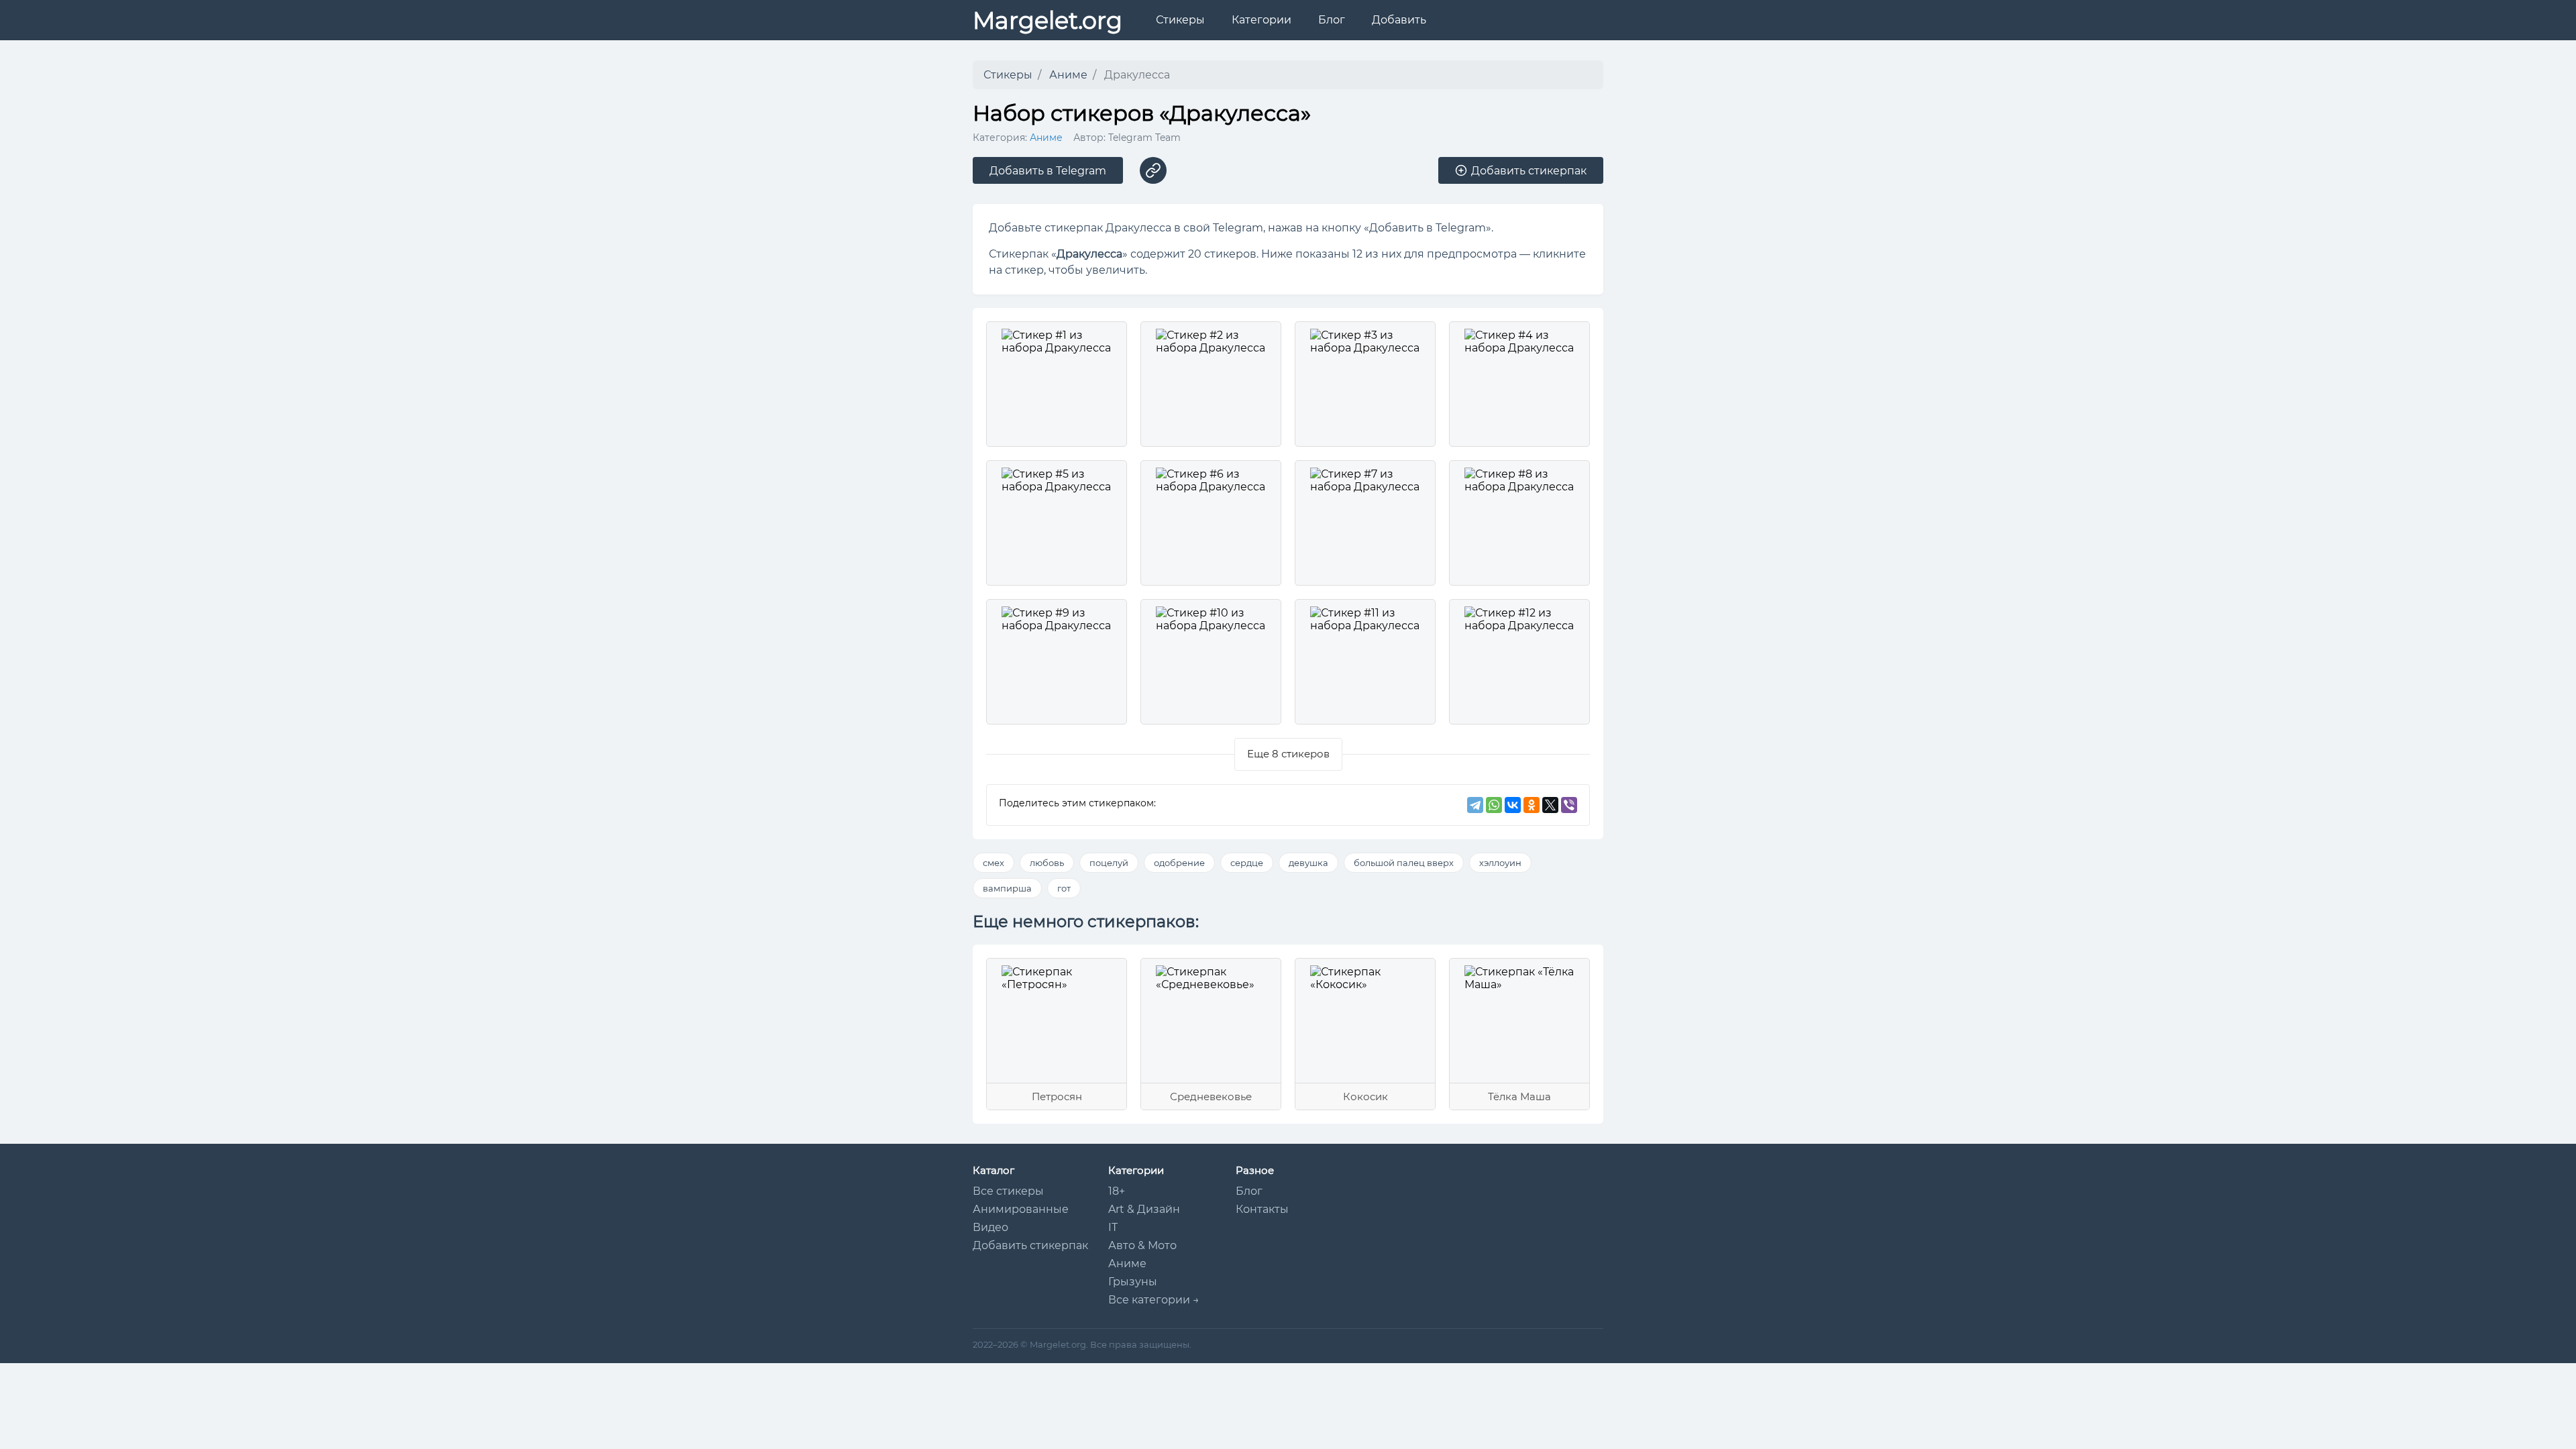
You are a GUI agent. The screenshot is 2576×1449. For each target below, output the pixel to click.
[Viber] (1569, 805)
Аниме (1046, 138)
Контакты (1262, 1209)
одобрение (1179, 863)
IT (1113, 1227)
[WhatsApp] (1494, 805)
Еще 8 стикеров (1288, 754)
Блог (1332, 20)
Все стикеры (1008, 1191)
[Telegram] (1475, 805)
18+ (1117, 1191)
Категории (1262, 20)
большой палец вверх (1404, 863)
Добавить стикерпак (1030, 1245)
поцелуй (1109, 863)
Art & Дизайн (1144, 1209)
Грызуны (1133, 1282)
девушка (1308, 863)
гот (1064, 888)
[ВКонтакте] (1513, 805)
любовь (1047, 863)
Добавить (1399, 20)
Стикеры (1180, 20)
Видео (990, 1227)
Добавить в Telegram (1048, 171)
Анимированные (1021, 1209)
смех (994, 863)
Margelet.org (1048, 20)
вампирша (1007, 888)
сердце (1247, 863)
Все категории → (1154, 1300)
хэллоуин (1500, 863)
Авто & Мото (1142, 1245)
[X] (1550, 805)
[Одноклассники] (1532, 805)
